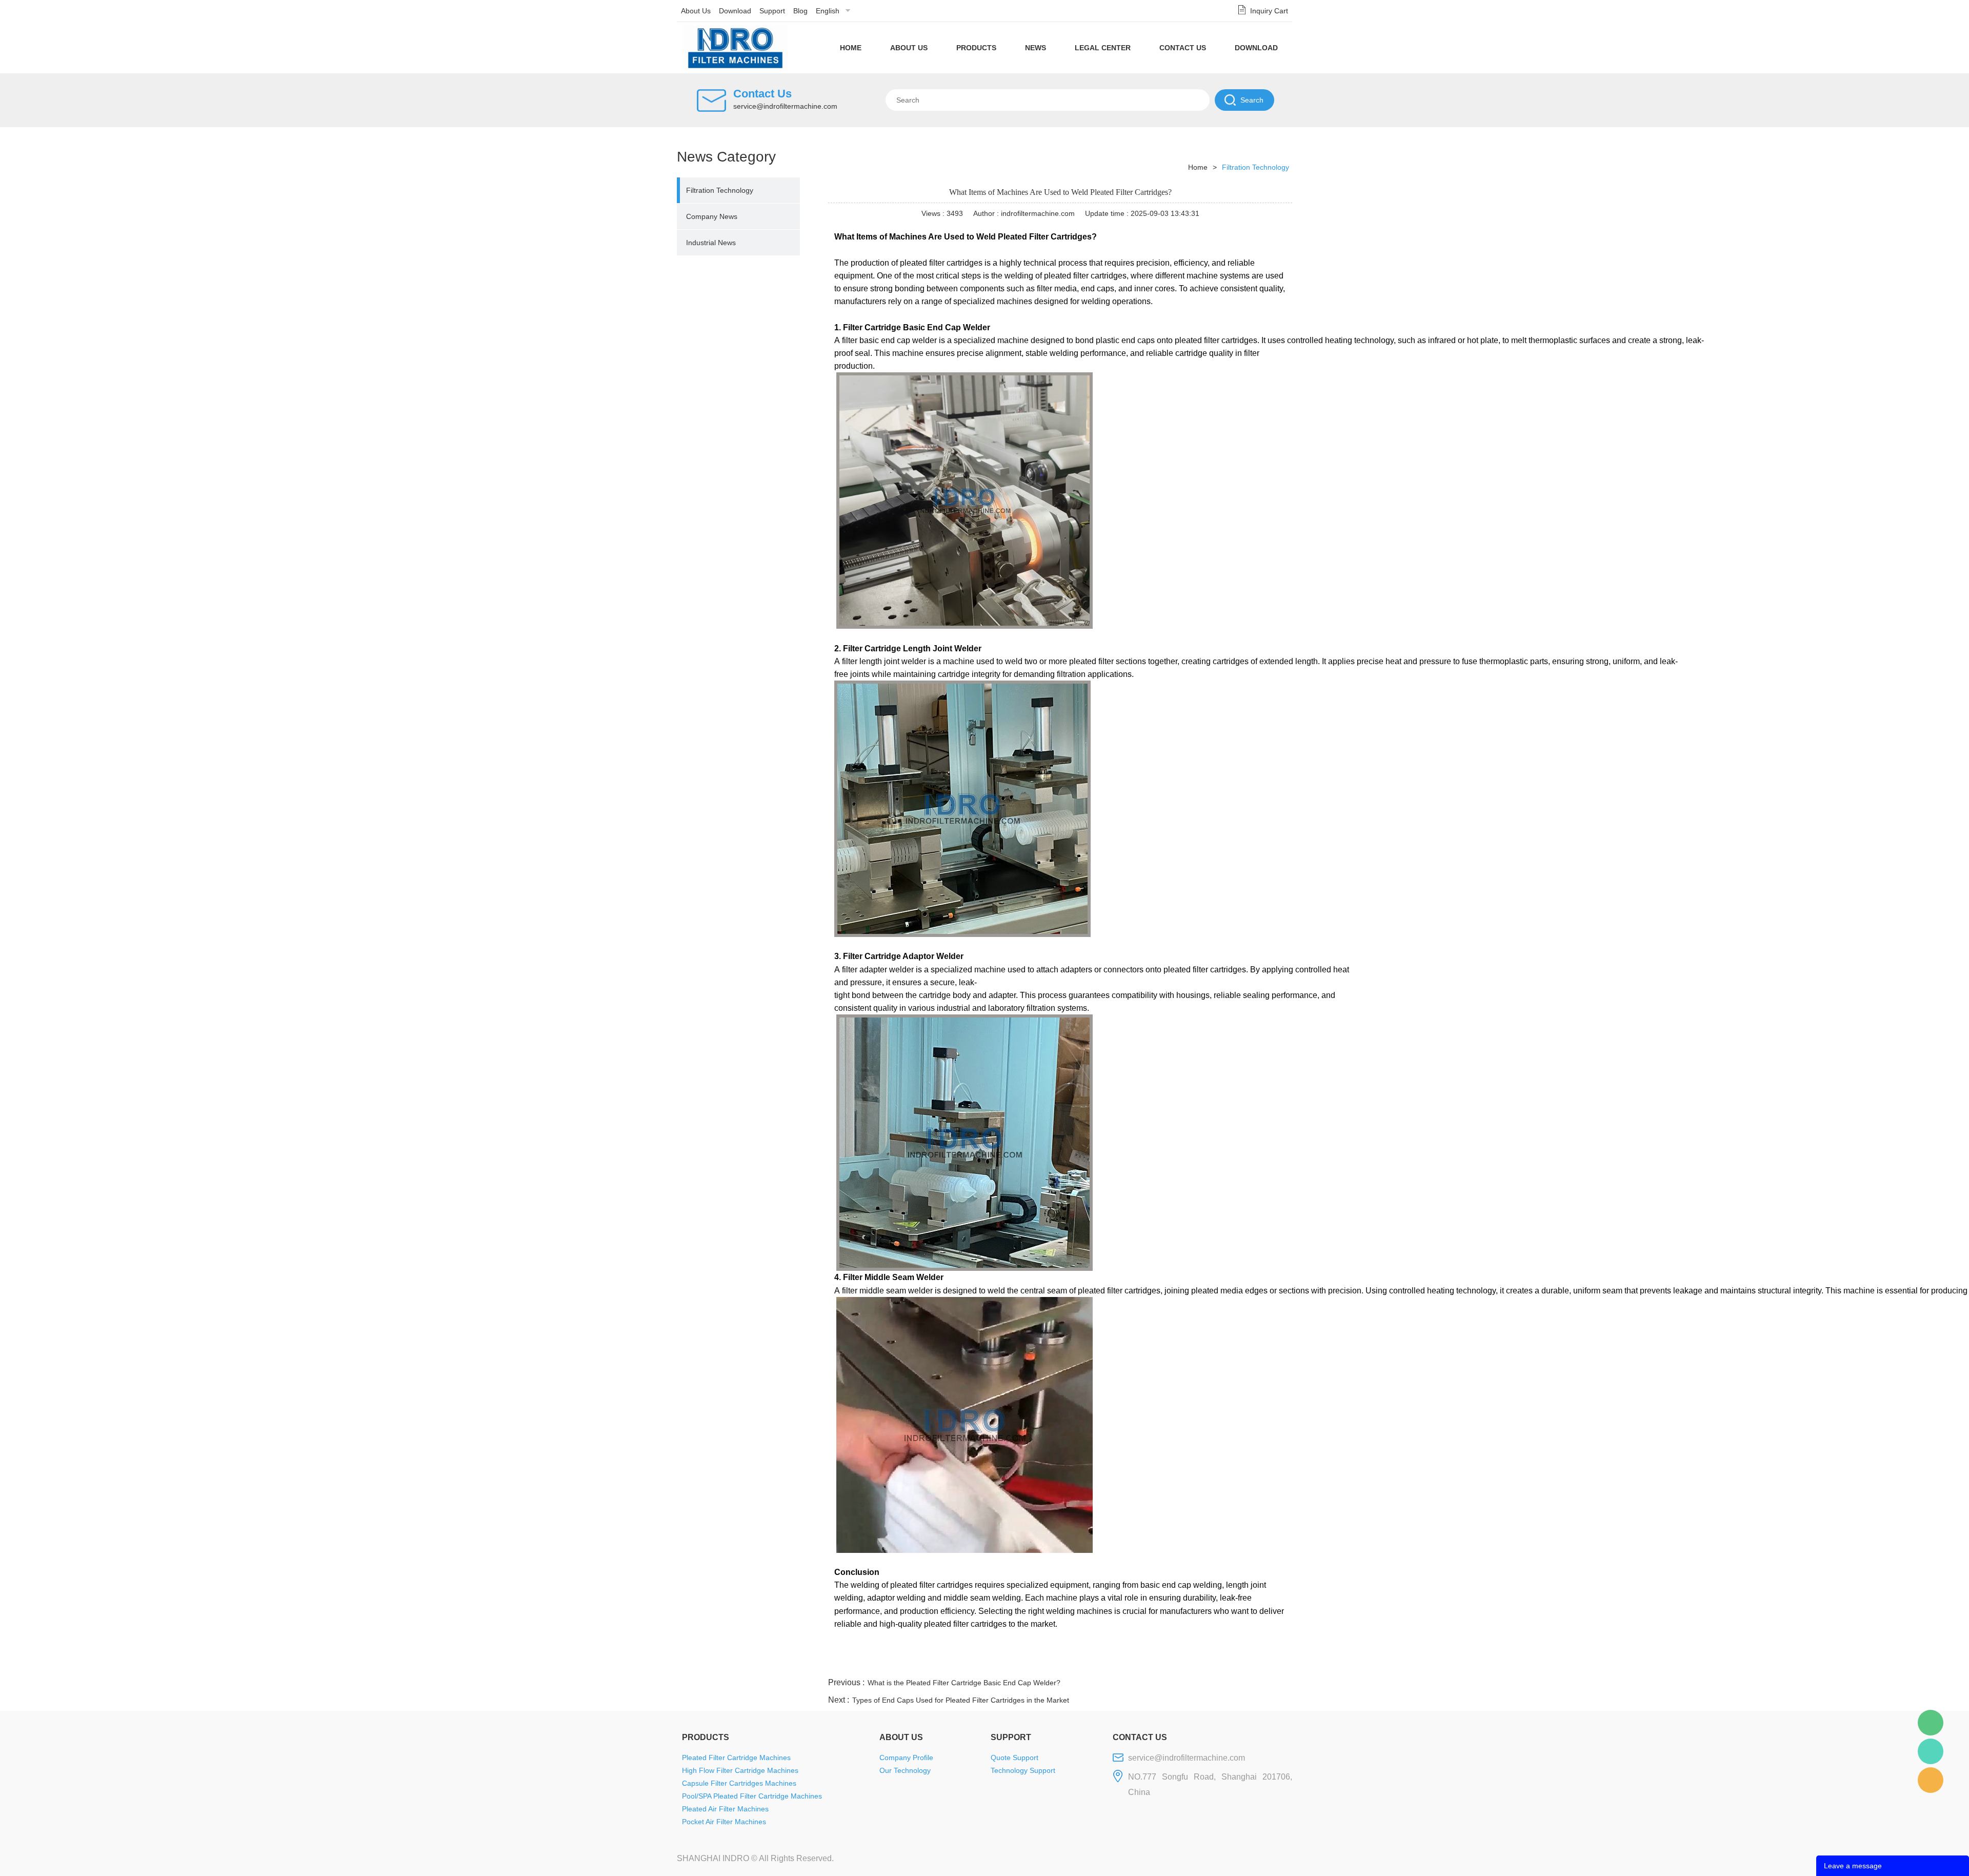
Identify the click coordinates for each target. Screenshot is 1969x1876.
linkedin (1274, 1663)
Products (976, 48)
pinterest (1219, 1663)
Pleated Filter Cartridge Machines (736, 1758)
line (1136, 1663)
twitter (1163, 1663)
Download (735, 11)
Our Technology (905, 1770)
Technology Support (1023, 1770)
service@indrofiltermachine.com (785, 106)
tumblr (1247, 1663)
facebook (1108, 1663)
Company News (712, 216)
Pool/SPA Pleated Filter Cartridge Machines (752, 1796)
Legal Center (1103, 48)
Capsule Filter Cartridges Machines (739, 1783)
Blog (800, 11)
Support (772, 11)
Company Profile (906, 1758)
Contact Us (1183, 48)
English (828, 11)
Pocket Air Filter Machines (724, 1822)
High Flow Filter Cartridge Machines (740, 1770)
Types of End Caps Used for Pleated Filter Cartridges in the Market (961, 1700)
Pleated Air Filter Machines (725, 1809)
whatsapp (1191, 1663)
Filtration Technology (720, 190)
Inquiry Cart (1269, 11)
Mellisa (1931, 1751)
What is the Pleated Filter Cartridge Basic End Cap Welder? (964, 1683)
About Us (696, 11)
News (1036, 48)
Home (851, 48)
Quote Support (1014, 1758)
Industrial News (711, 243)
